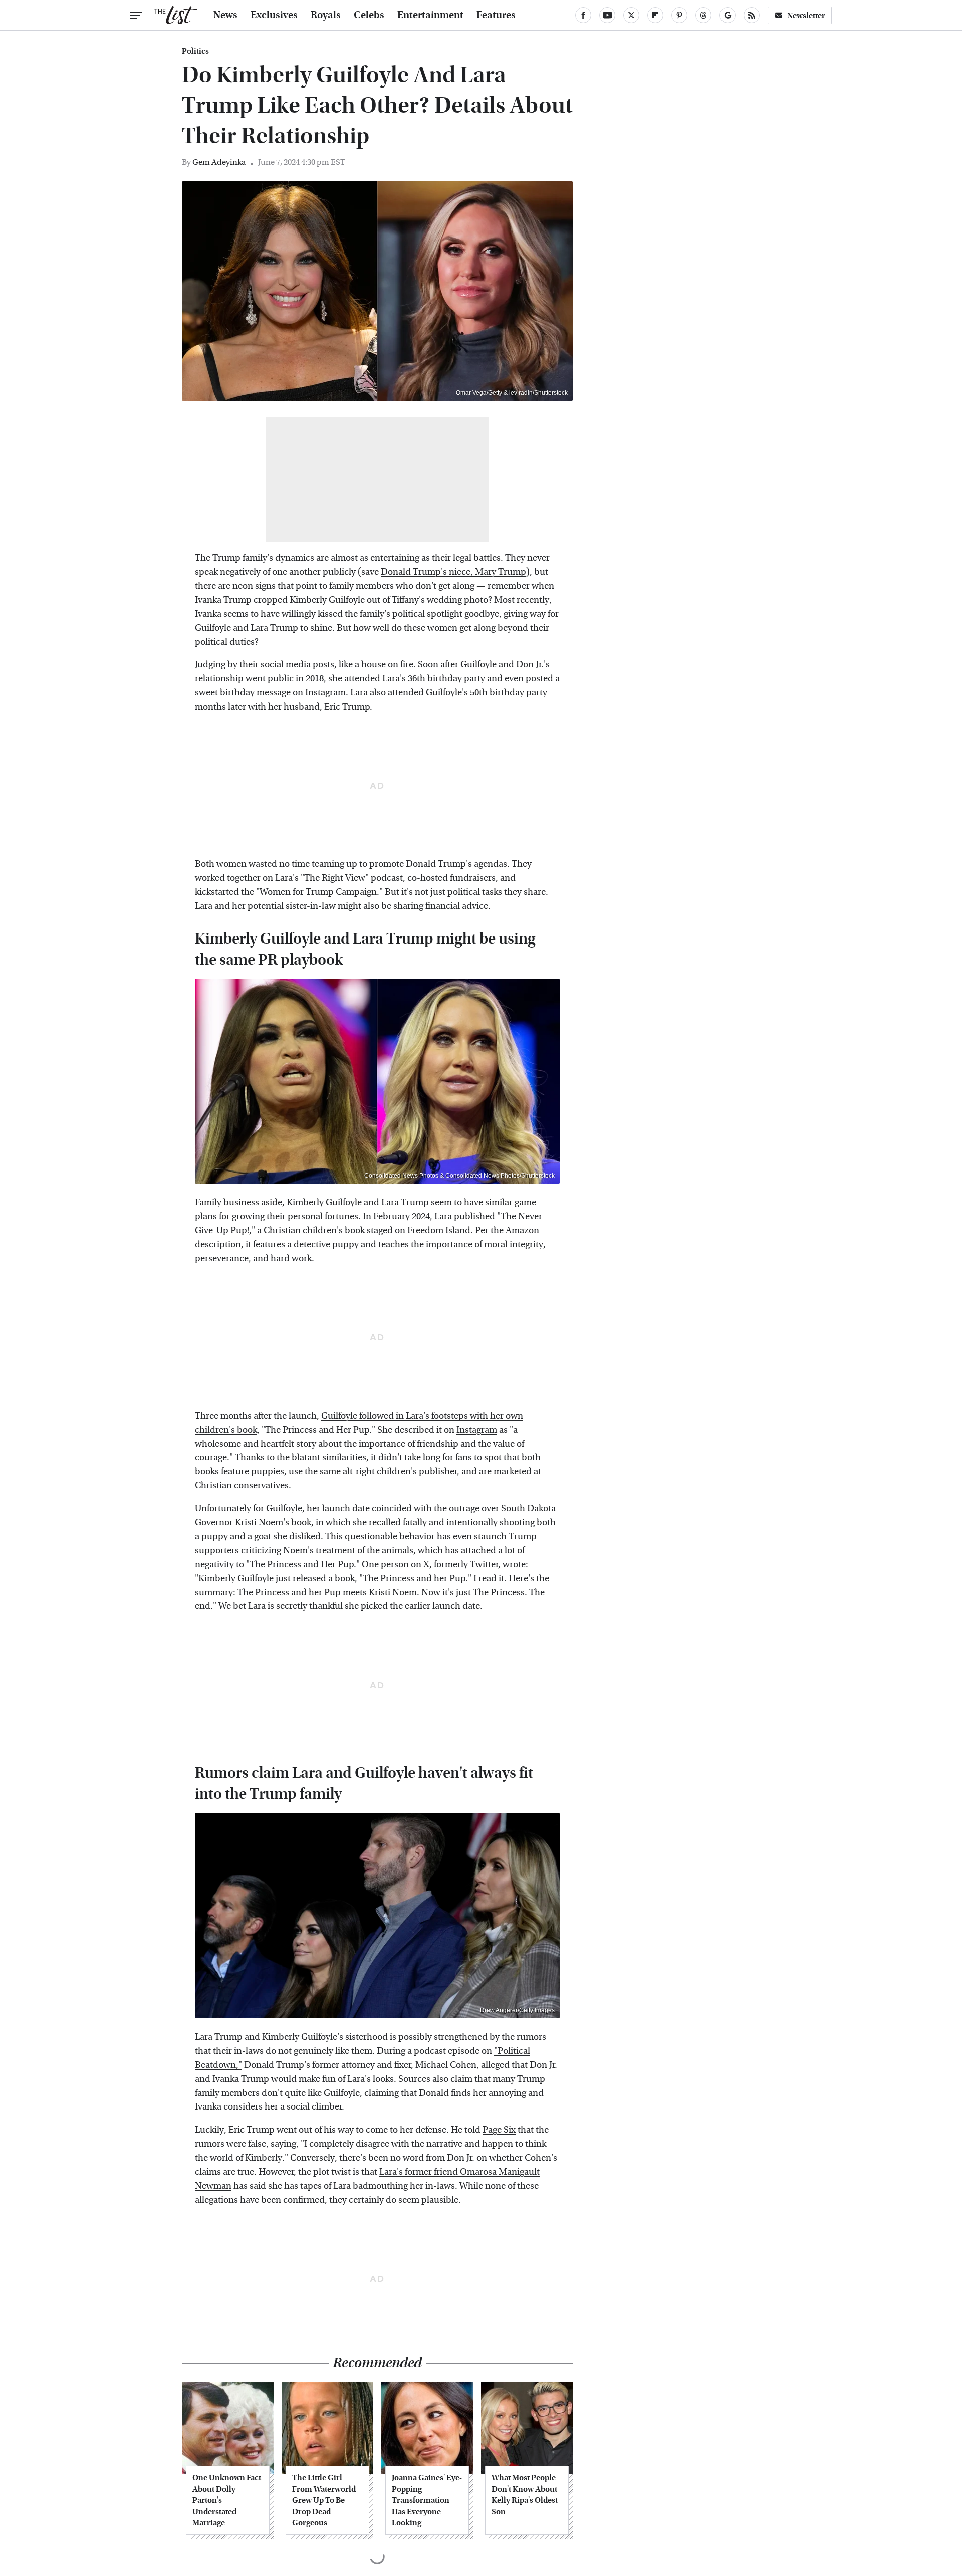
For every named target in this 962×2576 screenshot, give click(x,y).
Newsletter (806, 15)
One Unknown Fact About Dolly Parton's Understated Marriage (227, 2500)
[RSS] (752, 15)
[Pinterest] (679, 15)
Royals (326, 15)
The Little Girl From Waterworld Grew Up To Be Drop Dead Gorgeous (324, 2500)
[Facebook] (583, 15)
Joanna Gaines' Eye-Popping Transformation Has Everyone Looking (427, 2500)
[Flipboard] (655, 15)
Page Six (499, 2130)
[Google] (728, 15)
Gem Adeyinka (219, 162)
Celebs (369, 15)
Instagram (477, 1430)
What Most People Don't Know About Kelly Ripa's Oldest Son (525, 2494)
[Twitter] (631, 15)
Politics (195, 51)
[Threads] (703, 15)
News (225, 15)
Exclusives (274, 15)
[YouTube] (607, 15)
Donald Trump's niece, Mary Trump (453, 572)
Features (496, 15)
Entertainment (430, 15)
